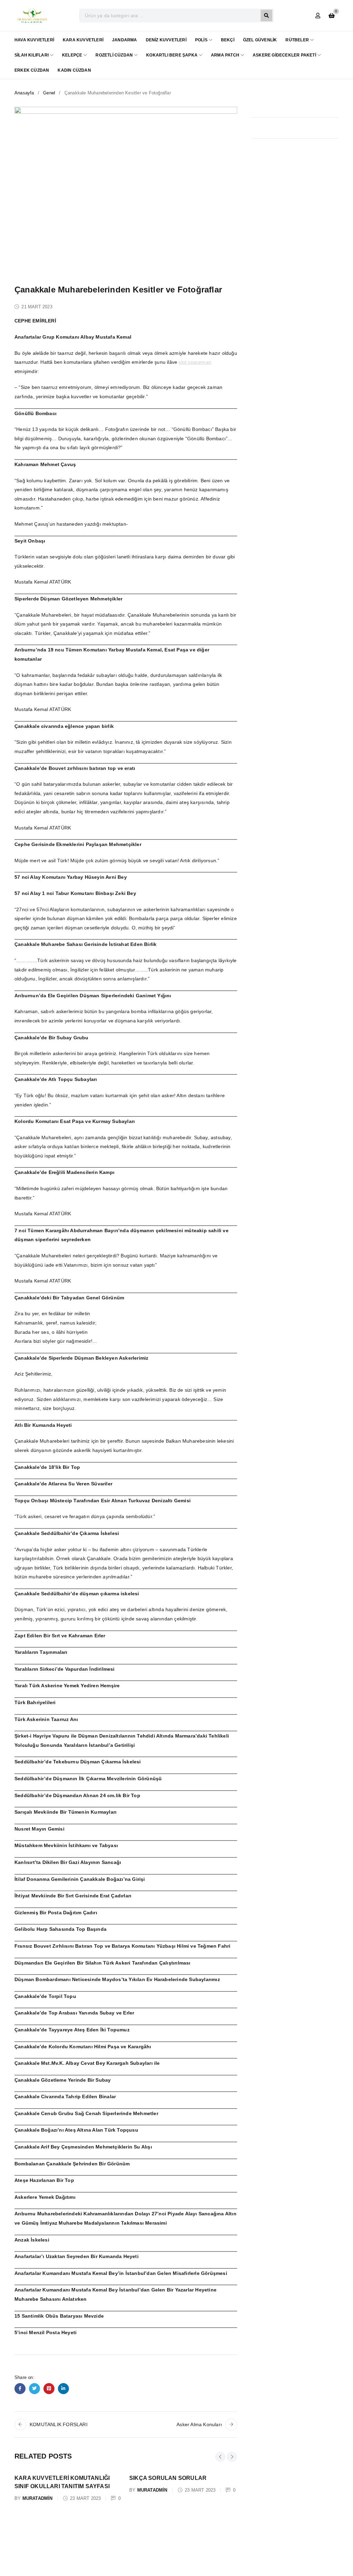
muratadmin (38, 2498)
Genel (49, 93)
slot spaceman (195, 362)
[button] (220, 2457)
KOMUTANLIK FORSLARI (59, 2424)
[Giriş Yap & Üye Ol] (318, 16)
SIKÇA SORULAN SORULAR (168, 2478)
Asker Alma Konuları (199, 2424)
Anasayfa (24, 93)
